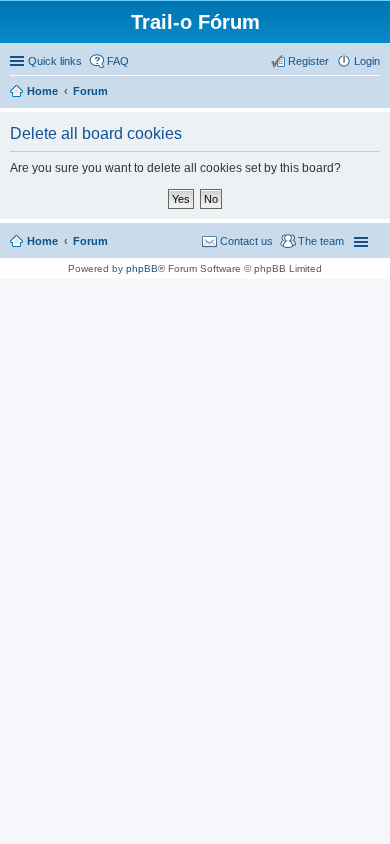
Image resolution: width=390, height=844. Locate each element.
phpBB (142, 268)
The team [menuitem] (321, 241)
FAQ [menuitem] (118, 61)
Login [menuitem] (367, 61)
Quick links (55, 61)
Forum (90, 241)
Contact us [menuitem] (246, 241)
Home (42, 241)
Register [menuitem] (308, 61)
